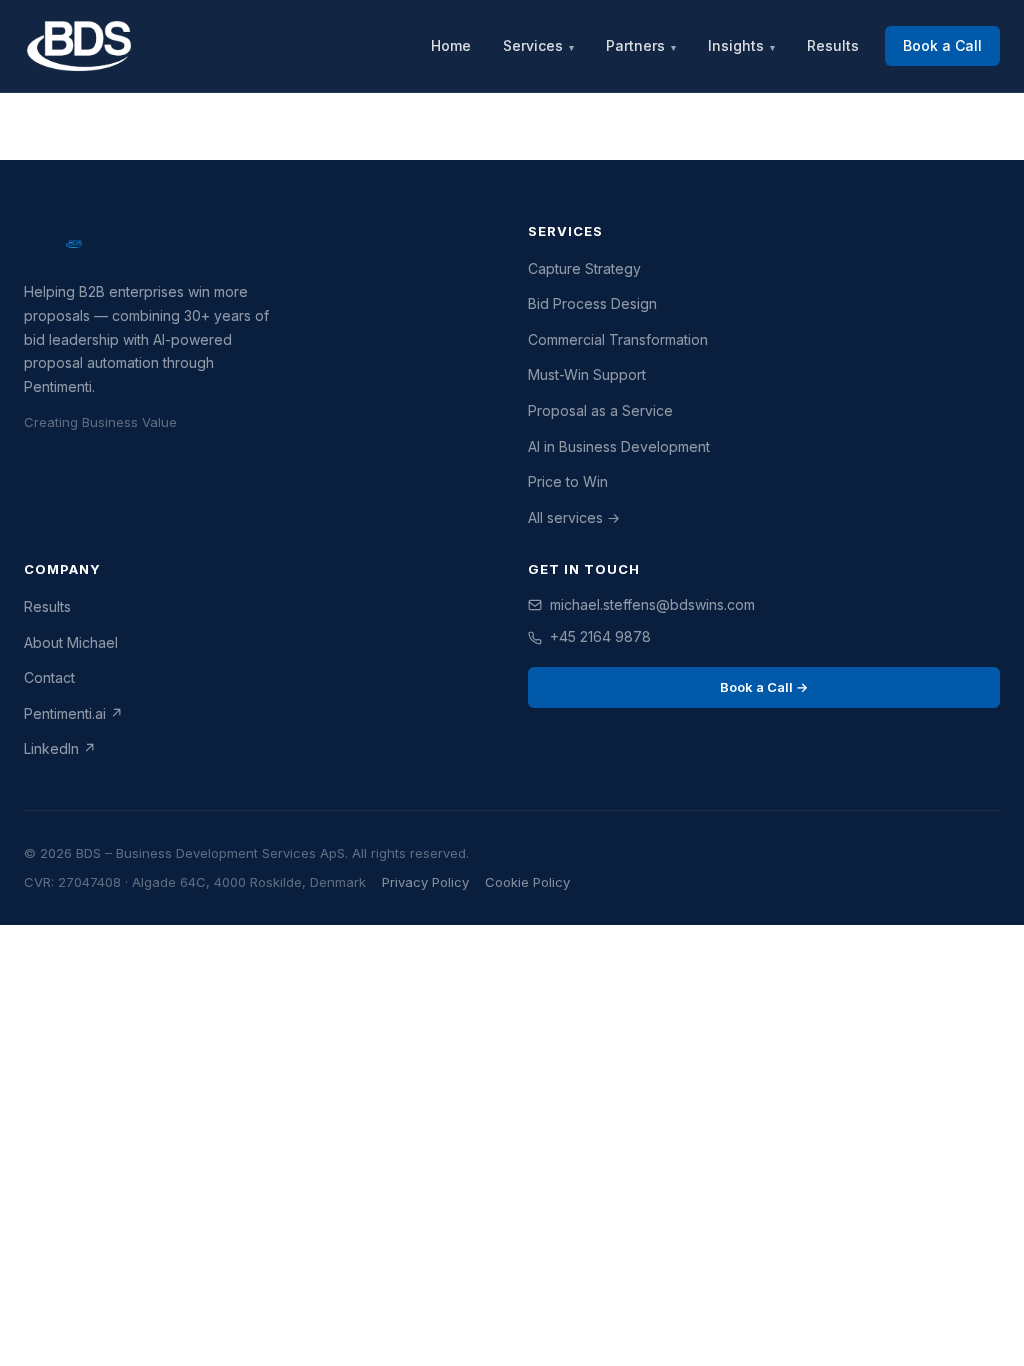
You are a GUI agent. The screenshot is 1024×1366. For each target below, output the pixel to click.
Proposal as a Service (600, 410)
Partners (641, 45)
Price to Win (568, 481)
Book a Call (942, 45)
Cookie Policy (527, 882)
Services (538, 45)
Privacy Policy (425, 882)
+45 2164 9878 (600, 636)
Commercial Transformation (618, 339)
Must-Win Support (587, 374)
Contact (49, 677)
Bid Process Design (592, 303)
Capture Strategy (584, 268)
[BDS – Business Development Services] (79, 46)
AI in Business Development (619, 446)
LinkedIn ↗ (60, 748)
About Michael (71, 642)
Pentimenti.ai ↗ (73, 713)
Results (833, 45)
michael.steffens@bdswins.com (652, 604)
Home (451, 45)
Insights (741, 45)
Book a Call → (764, 687)
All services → (574, 517)
